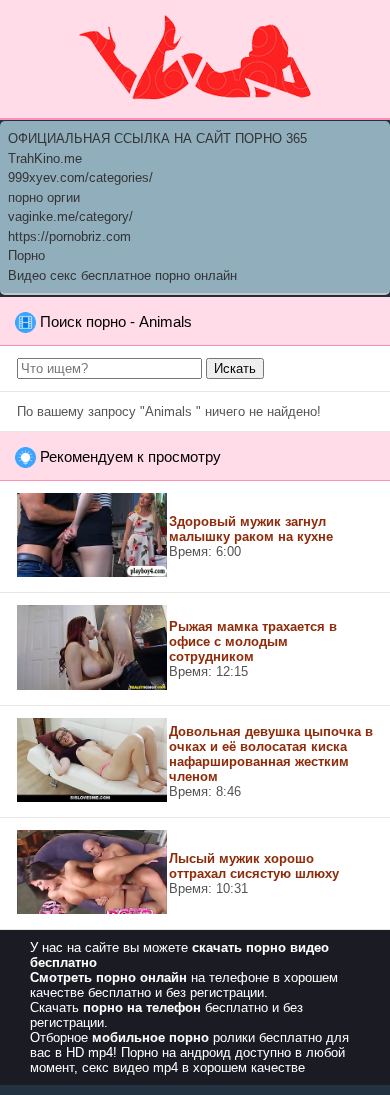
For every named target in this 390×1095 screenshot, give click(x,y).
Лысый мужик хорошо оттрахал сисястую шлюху (254, 866)
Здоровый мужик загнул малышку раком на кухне (251, 529)
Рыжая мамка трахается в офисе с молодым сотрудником (253, 641)
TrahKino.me (45, 158)
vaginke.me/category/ (70, 216)
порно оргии (44, 197)
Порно (26, 255)
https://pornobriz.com (69, 236)
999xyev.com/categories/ (80, 177)
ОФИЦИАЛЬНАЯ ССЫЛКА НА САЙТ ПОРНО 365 (157, 138)
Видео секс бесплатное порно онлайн (122, 275)
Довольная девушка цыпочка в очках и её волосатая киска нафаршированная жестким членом (271, 754)
